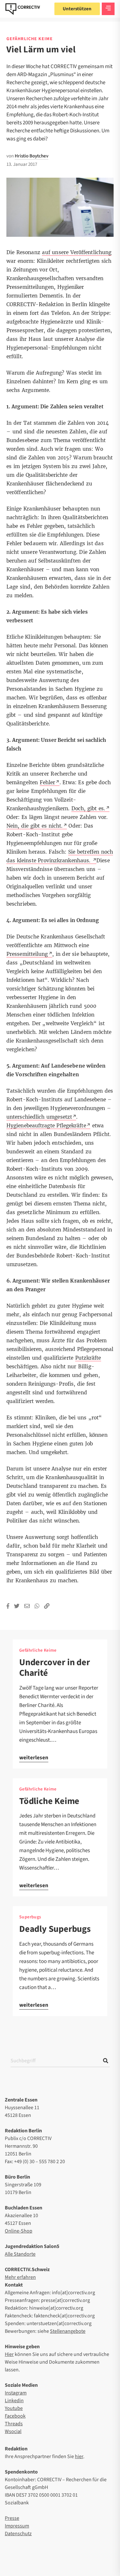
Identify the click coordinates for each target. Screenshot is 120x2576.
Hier (9, 2354)
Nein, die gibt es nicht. (35, 826)
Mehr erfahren (20, 2277)
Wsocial (13, 2431)
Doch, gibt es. (88, 808)
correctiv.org (23, 9)
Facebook (15, 2416)
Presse (12, 2518)
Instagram (16, 2393)
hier (79, 2456)
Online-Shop (19, 2231)
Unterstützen (77, 9)
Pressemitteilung (27, 954)
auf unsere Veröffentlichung (77, 252)
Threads (14, 2424)
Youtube (14, 2408)
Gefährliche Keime (30, 39)
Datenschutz (18, 2534)
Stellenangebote (68, 2331)
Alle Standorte (20, 2254)
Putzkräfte (88, 1358)
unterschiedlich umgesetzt (39, 1117)
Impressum (17, 2526)
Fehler (48, 782)
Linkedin (14, 2401)
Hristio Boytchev (32, 156)
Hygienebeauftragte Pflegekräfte (46, 1126)
